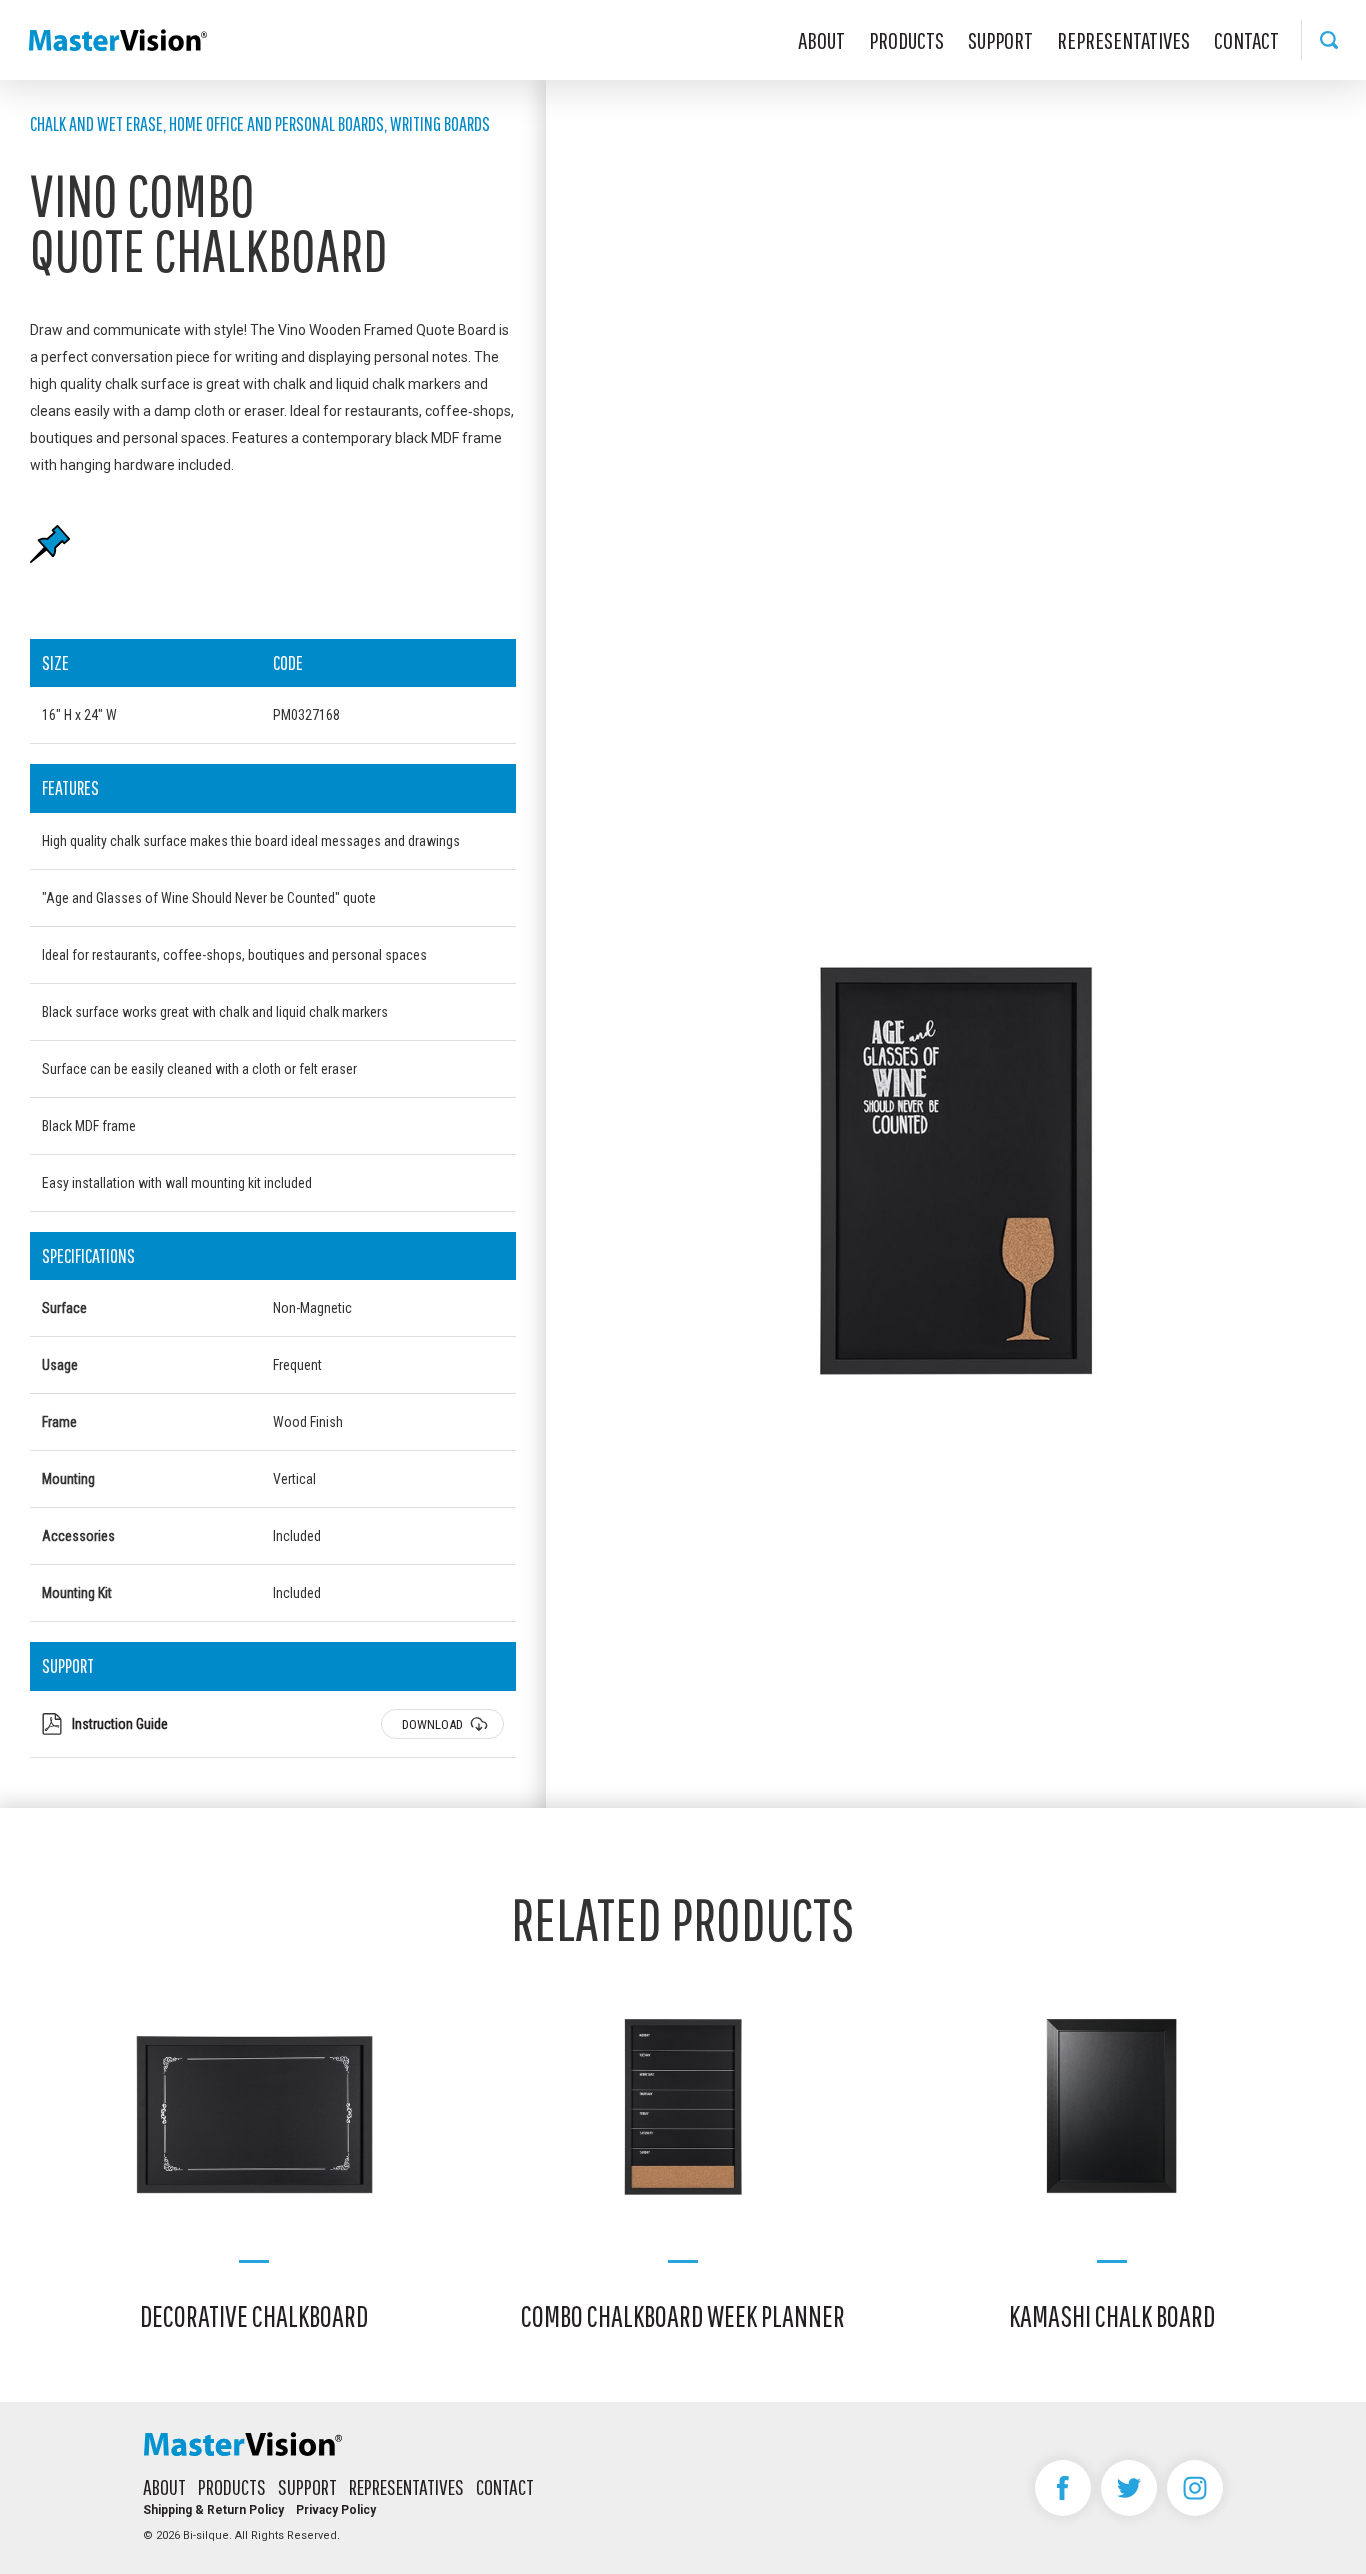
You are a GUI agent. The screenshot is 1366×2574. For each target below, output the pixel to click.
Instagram (1195, 2488)
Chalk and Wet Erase (96, 123)
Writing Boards (440, 123)
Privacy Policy (336, 2510)
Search (1328, 40)
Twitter (1129, 2488)
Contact (1246, 40)
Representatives (1123, 40)
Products (906, 40)
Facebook (1063, 2488)
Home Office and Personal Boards (276, 123)
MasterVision (118, 40)
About (821, 40)
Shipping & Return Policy (213, 2510)
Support (1000, 40)
